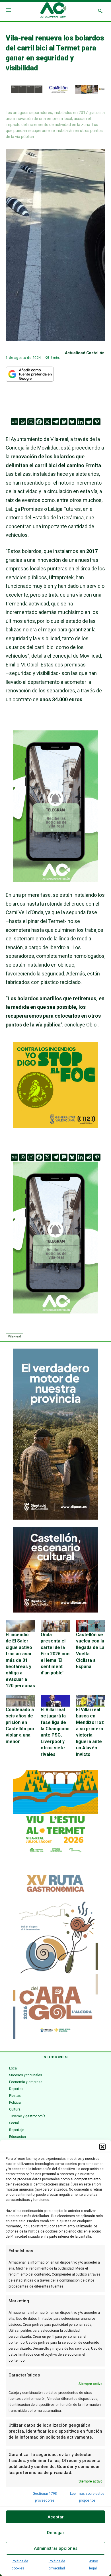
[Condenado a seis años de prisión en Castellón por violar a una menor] (20, 1701)
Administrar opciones (56, 2548)
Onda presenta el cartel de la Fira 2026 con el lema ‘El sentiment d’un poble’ (55, 1654)
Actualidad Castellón (85, 353)
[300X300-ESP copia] (55, 1126)
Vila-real (15, 1336)
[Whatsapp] (23, 422)
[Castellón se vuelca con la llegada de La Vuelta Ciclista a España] (91, 1626)
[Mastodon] (64, 422)
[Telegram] (56, 422)
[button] (102, 2147)
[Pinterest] (97, 422)
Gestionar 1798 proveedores (45, 2497)
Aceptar (56, 2517)
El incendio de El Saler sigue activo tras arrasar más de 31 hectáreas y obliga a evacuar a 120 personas (20, 1660)
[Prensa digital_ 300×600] (55, 1954)
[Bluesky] (72, 422)
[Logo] (53, 11)
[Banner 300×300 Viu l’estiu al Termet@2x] (55, 1813)
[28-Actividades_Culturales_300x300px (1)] (55, 1611)
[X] (47, 422)
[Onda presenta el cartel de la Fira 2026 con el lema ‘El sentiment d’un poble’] (55, 1626)
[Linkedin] (80, 422)
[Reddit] (89, 422)
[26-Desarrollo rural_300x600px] (55, 1518)
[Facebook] (39, 422)
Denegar (56, 2533)
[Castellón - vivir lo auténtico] (55, 92)
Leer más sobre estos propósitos (87, 2497)
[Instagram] (31, 422)
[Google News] (14, 422)
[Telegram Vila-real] (55, 886)
